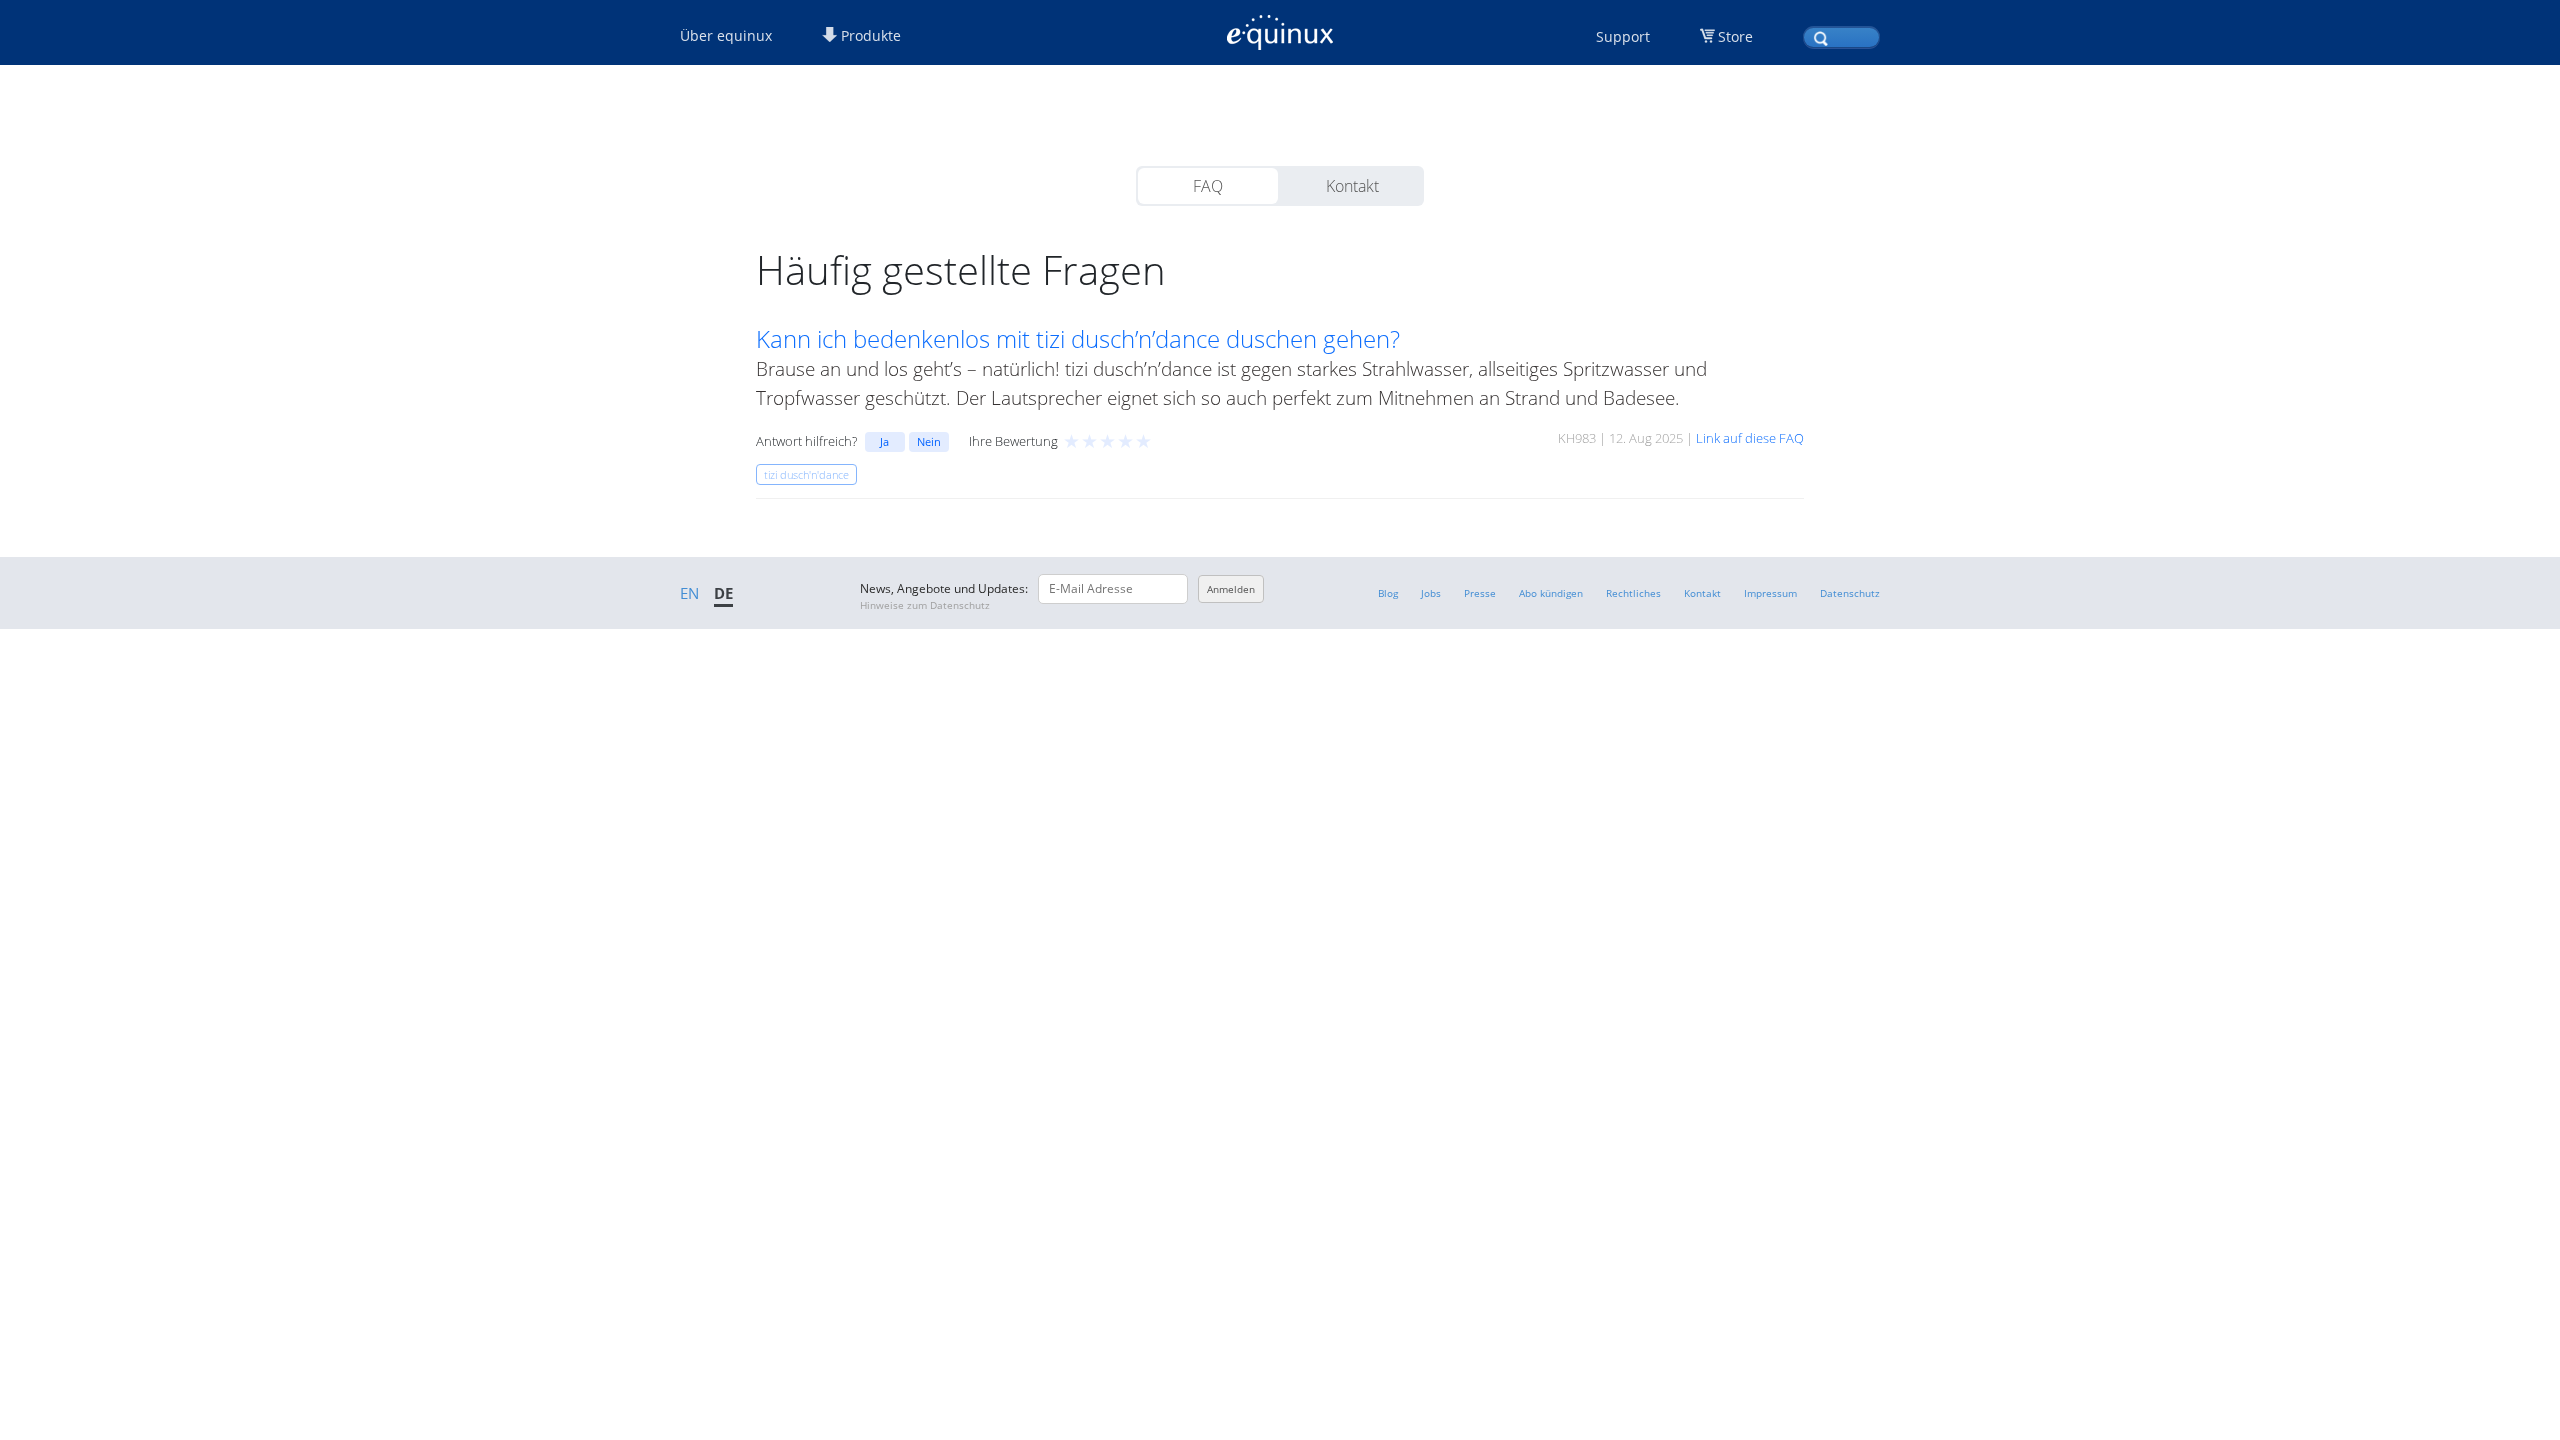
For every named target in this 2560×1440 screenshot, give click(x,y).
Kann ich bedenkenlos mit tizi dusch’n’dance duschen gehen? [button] (1078, 339)
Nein (929, 441)
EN (689, 593)
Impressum (1770, 593)
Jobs (1431, 593)
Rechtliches (1633, 593)
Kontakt (1352, 186)
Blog (1388, 593)
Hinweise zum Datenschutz (925, 605)
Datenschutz (1850, 593)
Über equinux (726, 35)
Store (1735, 36)
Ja (884, 441)
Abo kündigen (1551, 593)
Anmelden (1231, 589)
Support (1623, 36)
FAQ (1208, 186)
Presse (1480, 593)
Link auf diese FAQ (1750, 438)
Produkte (869, 35)
